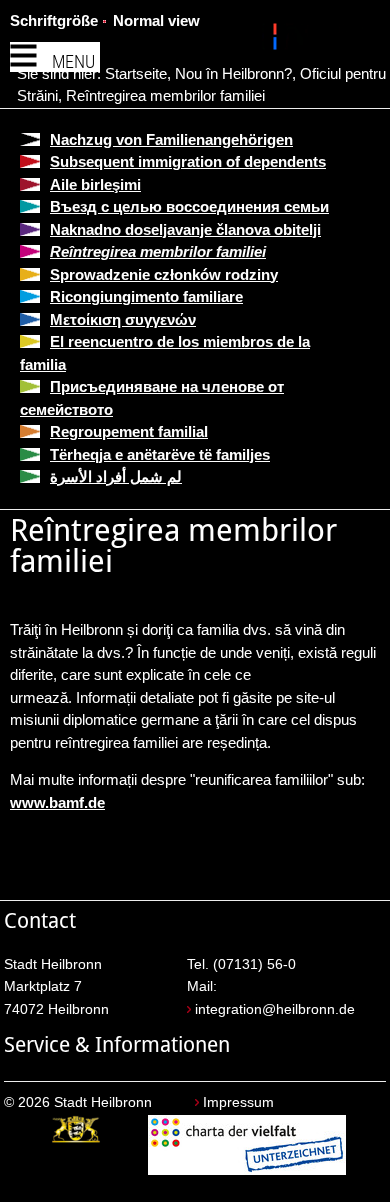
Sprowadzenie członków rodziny (164, 274)
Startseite (136, 73)
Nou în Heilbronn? (233, 73)
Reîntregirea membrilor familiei (165, 95)
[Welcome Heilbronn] (277, 40)
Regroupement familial (129, 431)
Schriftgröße (54, 20)
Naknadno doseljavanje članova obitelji (185, 229)
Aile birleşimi (95, 184)
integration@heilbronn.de (275, 1009)
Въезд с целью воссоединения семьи (189, 206)
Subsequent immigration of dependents (188, 161)
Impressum (238, 1102)
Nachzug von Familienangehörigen (171, 139)
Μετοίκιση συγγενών (123, 319)
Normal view (156, 20)
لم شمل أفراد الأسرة (116, 476)
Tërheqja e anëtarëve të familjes (160, 454)
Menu (73, 61)
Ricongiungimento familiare (146, 296)
